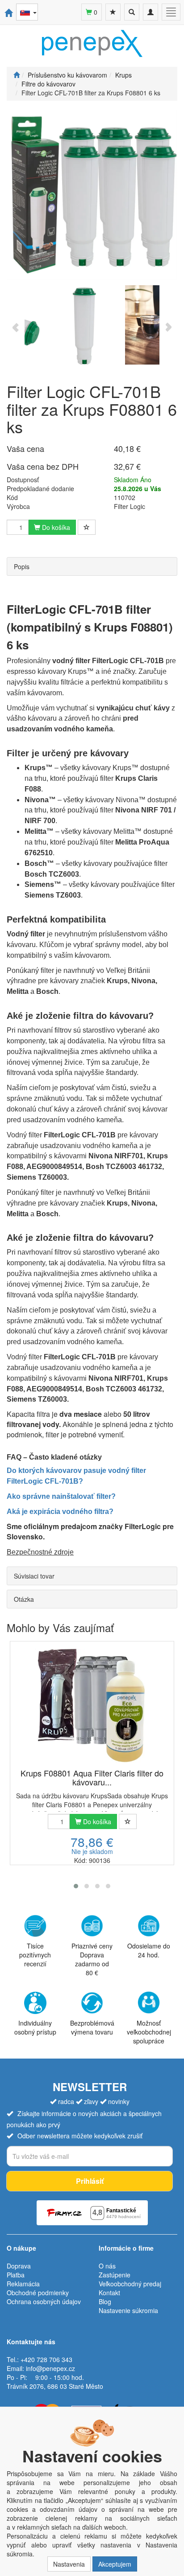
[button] (76, 1886)
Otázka (24, 1599)
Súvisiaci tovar (34, 1576)
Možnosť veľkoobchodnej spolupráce (149, 2032)
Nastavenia (69, 2564)
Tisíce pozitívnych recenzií (35, 1955)
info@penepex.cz (50, 2368)
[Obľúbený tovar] (113, 12)
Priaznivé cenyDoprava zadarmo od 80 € (92, 1959)
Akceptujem (115, 2564)
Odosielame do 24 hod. (149, 1950)
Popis (22, 566)
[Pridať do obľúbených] (87, 527)
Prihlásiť (90, 2181)
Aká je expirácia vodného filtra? (60, 1512)
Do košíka (55, 527)
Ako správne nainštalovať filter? (61, 1496)
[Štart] (17, 75)
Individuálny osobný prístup (35, 2027)
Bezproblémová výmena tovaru (92, 2027)
